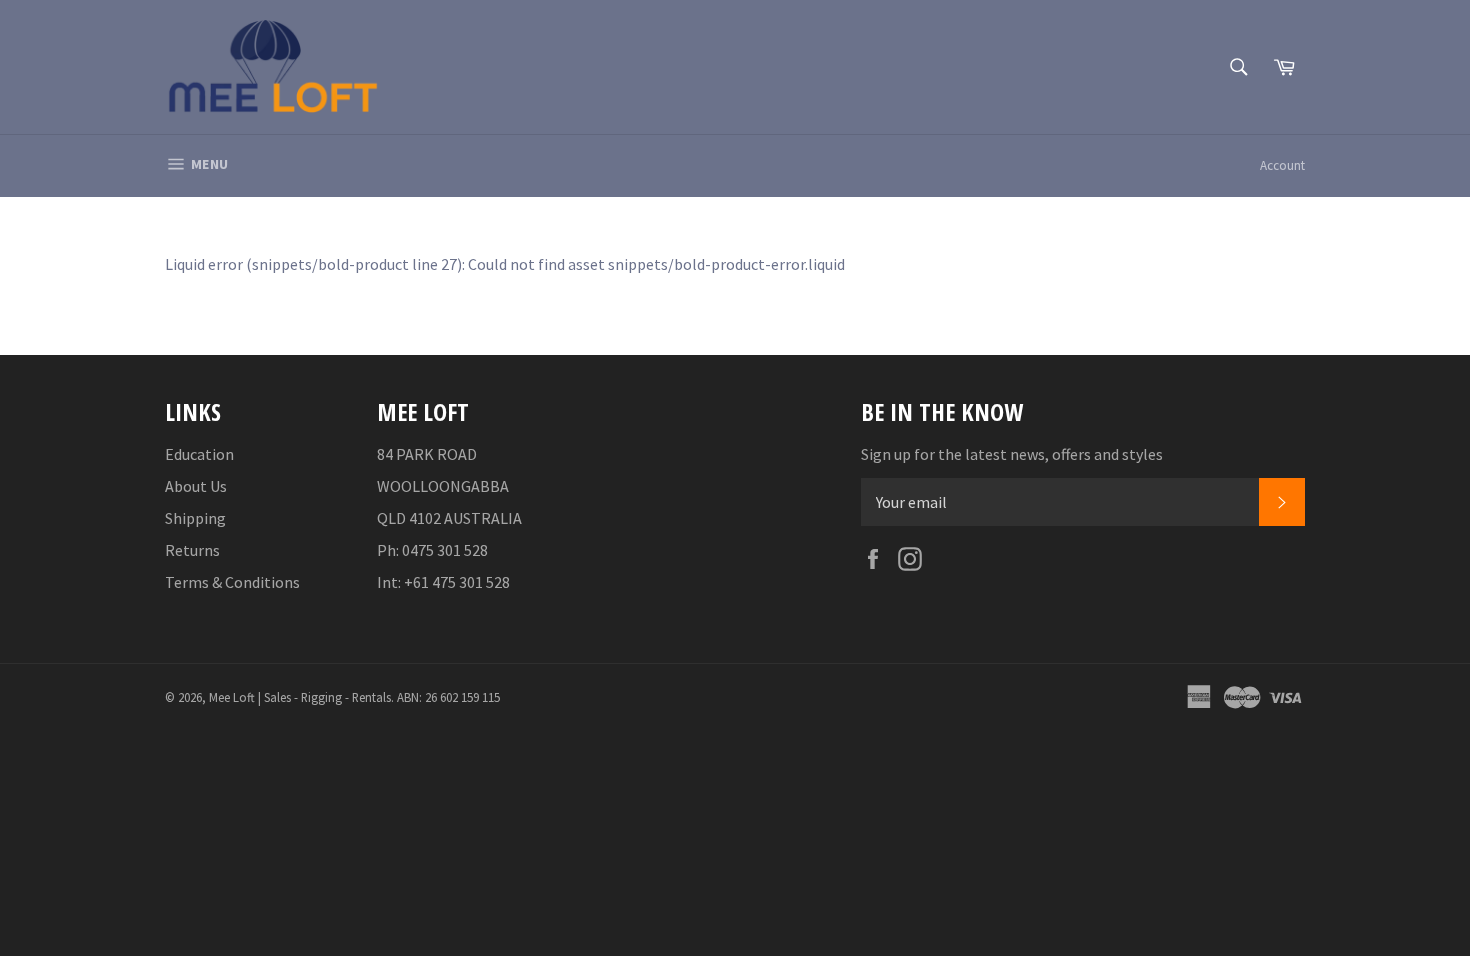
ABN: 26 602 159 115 (448, 697)
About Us (196, 486)
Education (199, 454)
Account (1282, 165)
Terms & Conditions (232, 582)
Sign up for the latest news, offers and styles (1012, 454)
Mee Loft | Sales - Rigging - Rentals (300, 697)
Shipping (195, 518)
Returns (192, 550)
